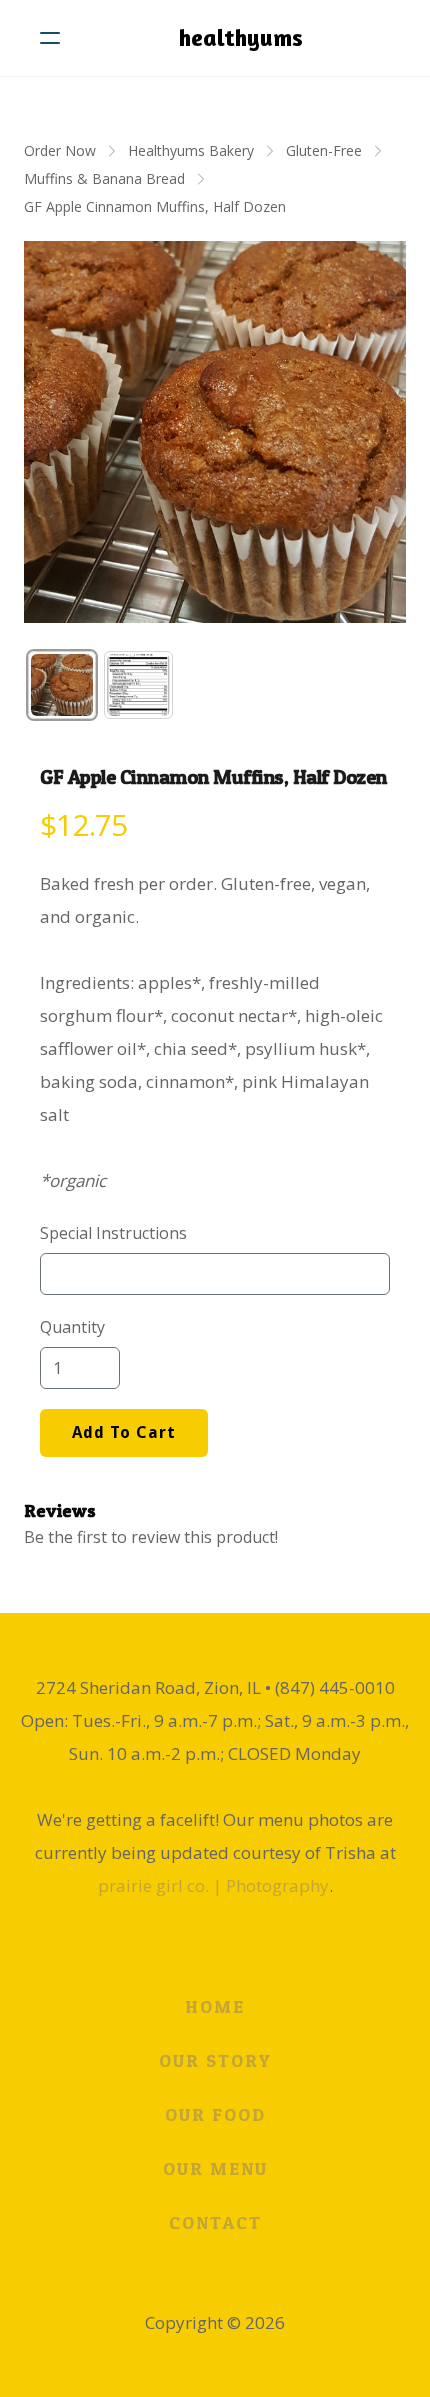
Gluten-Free (324, 150)
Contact (215, 2222)
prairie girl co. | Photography (213, 1885)
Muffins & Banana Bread (104, 178)
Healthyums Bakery (191, 150)
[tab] (62, 685)
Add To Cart (124, 1432)
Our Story (215, 2060)
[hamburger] (50, 38)
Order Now (60, 150)
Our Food (215, 2114)
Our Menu (215, 2168)
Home (215, 2006)
